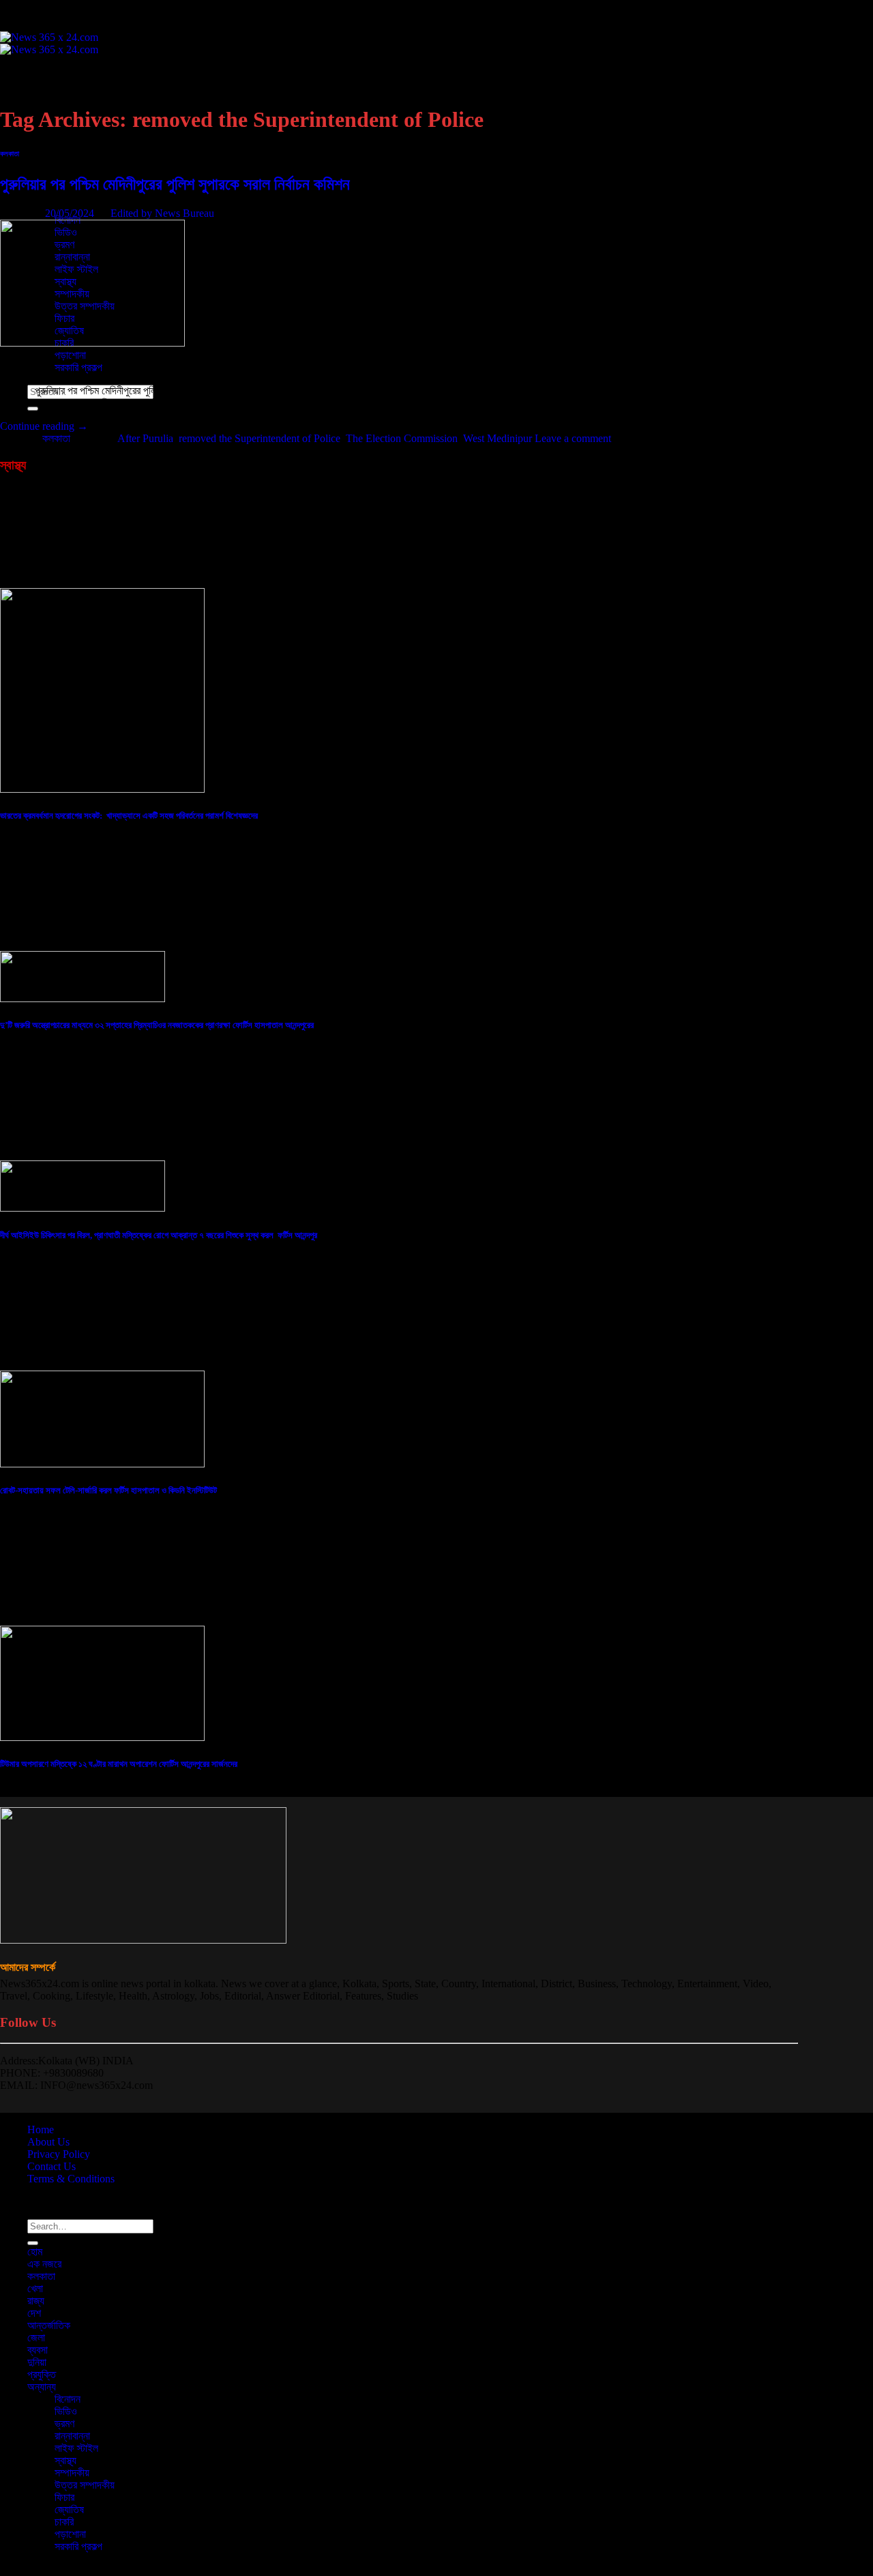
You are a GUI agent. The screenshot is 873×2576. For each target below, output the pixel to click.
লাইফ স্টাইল (76, 2448)
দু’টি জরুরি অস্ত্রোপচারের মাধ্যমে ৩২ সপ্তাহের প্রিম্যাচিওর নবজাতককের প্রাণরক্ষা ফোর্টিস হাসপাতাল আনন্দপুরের (157, 1025)
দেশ (34, 134)
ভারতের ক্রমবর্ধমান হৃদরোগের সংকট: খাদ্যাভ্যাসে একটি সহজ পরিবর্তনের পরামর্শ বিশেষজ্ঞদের (129, 816)
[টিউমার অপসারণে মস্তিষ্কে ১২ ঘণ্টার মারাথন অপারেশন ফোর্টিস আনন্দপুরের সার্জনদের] (102, 1737)
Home (41, 2129)
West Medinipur (498, 438)
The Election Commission (402, 438)
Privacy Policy (59, 2154)
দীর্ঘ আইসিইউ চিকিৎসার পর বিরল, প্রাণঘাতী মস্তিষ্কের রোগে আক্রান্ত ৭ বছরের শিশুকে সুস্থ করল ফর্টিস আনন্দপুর (159, 1235)
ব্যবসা (38, 171)
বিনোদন (68, 2399)
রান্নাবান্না (72, 2436)
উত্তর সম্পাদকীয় (85, 2485)
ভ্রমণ (64, 2424)
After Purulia (145, 438)
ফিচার (64, 2497)
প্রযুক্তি (42, 195)
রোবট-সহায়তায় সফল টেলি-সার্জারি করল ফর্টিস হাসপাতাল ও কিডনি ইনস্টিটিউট (108, 1490)
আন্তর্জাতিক (49, 146)
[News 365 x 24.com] (49, 43)
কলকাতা (41, 97)
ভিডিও (66, 2411)
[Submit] (33, 2243)
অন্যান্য (42, 2387)
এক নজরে (44, 85)
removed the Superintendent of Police (260, 438)
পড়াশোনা (70, 355)
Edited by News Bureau (162, 213)
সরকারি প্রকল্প (78, 367)
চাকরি (64, 2522)
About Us (48, 2142)
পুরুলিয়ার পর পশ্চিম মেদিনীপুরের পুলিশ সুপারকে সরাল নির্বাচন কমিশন (175, 184)
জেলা (36, 159)
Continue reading (44, 426)
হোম (35, 73)
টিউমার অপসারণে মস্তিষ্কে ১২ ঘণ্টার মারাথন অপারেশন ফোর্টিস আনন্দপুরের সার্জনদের (119, 1764)
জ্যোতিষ (69, 2509)
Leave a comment (573, 438)
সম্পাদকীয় (72, 2473)
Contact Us (51, 2166)
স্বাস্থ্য (65, 2460)
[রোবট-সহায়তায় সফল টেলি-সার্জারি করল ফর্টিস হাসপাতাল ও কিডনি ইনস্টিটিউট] (102, 1464)
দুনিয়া (37, 2362)
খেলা (35, 2288)
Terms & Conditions (71, 2179)
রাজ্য (36, 2301)
